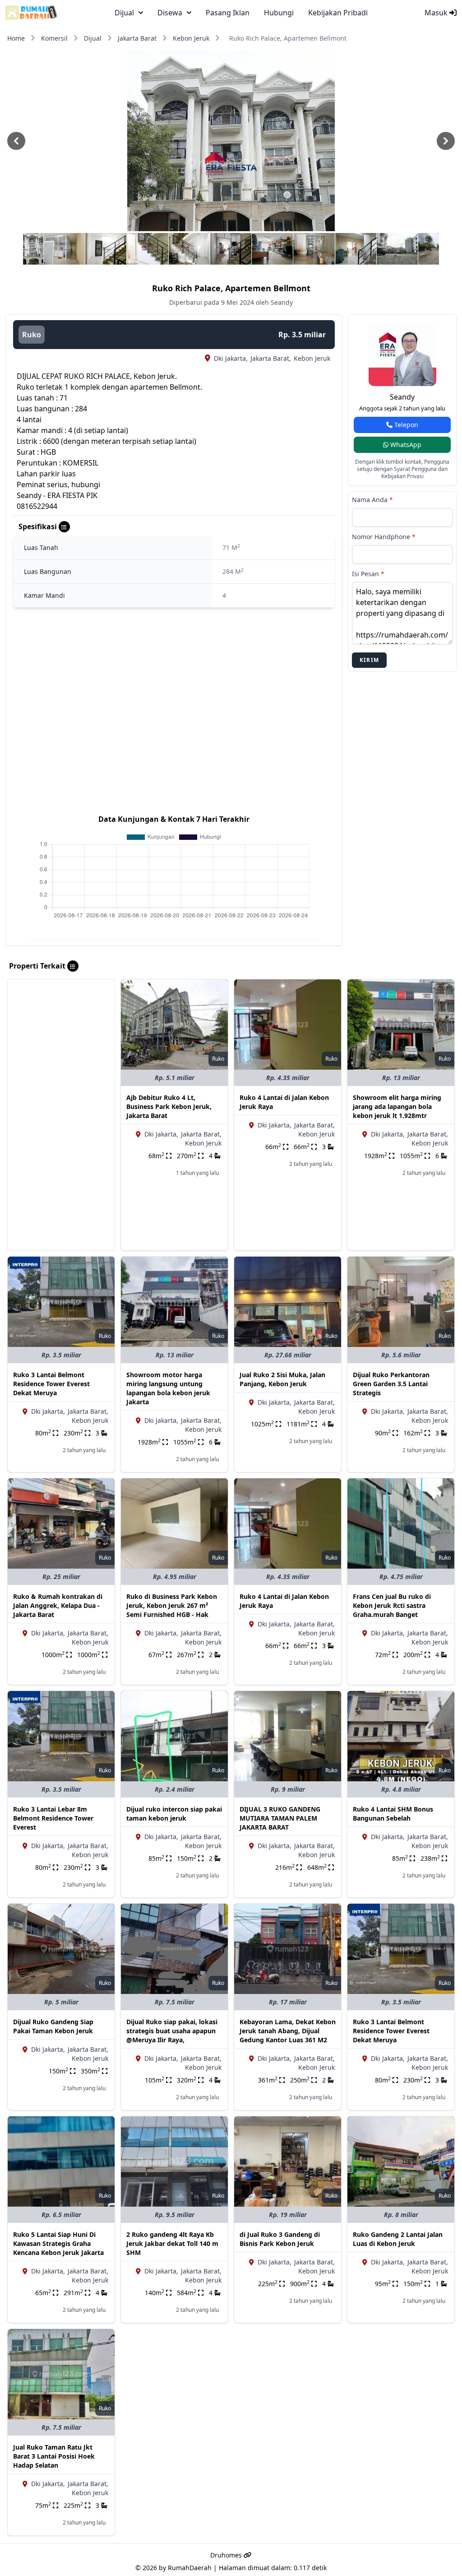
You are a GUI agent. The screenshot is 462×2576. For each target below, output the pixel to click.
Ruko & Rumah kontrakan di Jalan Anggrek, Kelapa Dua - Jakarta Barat (58, 1605)
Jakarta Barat (137, 38)
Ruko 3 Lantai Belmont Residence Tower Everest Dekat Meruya (51, 1384)
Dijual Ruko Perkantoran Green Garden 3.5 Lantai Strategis (391, 1384)
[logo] (31, 13)
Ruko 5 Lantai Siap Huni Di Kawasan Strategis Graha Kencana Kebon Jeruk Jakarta (58, 2243)
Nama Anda (372, 500)
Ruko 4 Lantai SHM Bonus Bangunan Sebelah (393, 1814)
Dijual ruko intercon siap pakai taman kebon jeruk (174, 1814)
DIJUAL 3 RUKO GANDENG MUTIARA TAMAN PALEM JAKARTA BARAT (280, 1818)
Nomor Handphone (384, 537)
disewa (170, 13)
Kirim (369, 660)
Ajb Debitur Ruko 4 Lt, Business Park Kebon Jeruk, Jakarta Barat (169, 1106)
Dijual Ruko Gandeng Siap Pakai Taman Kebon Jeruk (53, 2026)
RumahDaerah (190, 2568)
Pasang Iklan (228, 13)
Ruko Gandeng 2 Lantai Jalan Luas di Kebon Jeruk (398, 2239)
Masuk (437, 13)
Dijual (93, 38)
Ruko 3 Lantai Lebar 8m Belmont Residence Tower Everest (53, 1818)
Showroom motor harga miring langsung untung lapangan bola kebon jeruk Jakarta (168, 1388)
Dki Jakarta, (231, 358)
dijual (124, 13)
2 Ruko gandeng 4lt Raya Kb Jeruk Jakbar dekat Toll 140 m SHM (172, 2243)
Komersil (54, 38)
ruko (32, 335)
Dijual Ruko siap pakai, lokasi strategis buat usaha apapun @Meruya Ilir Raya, (172, 2031)
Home (16, 38)
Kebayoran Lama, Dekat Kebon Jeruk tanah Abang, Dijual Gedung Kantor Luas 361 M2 (288, 2031)
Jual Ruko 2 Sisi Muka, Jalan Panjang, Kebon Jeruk (282, 1379)
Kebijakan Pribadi (338, 13)
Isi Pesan (368, 574)
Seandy (402, 397)
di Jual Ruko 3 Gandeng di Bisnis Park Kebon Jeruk (280, 2239)
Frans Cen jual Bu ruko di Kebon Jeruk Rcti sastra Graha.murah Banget (392, 1605)
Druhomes (227, 2555)
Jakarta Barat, (271, 358)
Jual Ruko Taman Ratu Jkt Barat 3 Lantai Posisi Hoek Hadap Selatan (54, 2456)
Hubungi (279, 13)
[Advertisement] (61, 1115)
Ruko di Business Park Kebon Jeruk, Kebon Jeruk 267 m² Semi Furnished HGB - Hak (172, 1605)
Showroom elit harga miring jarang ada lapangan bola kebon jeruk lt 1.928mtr (397, 1106)
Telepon (405, 425)
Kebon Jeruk (191, 38)
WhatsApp (405, 445)
